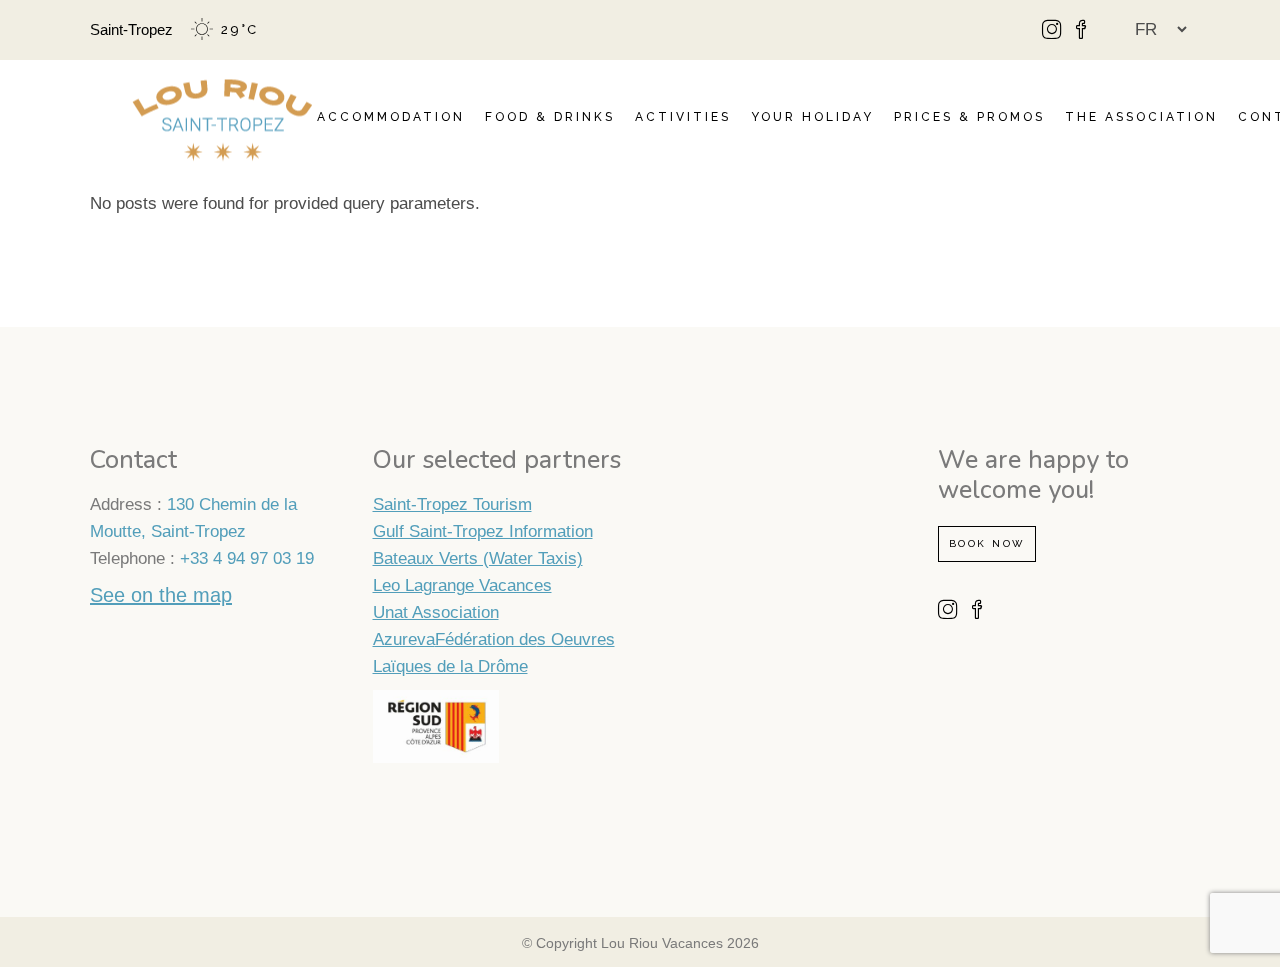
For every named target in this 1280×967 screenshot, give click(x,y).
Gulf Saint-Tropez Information (483, 531)
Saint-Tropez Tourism (452, 504)
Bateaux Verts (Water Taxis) (478, 558)
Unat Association (436, 612)
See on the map (161, 595)
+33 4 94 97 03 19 (247, 558)
